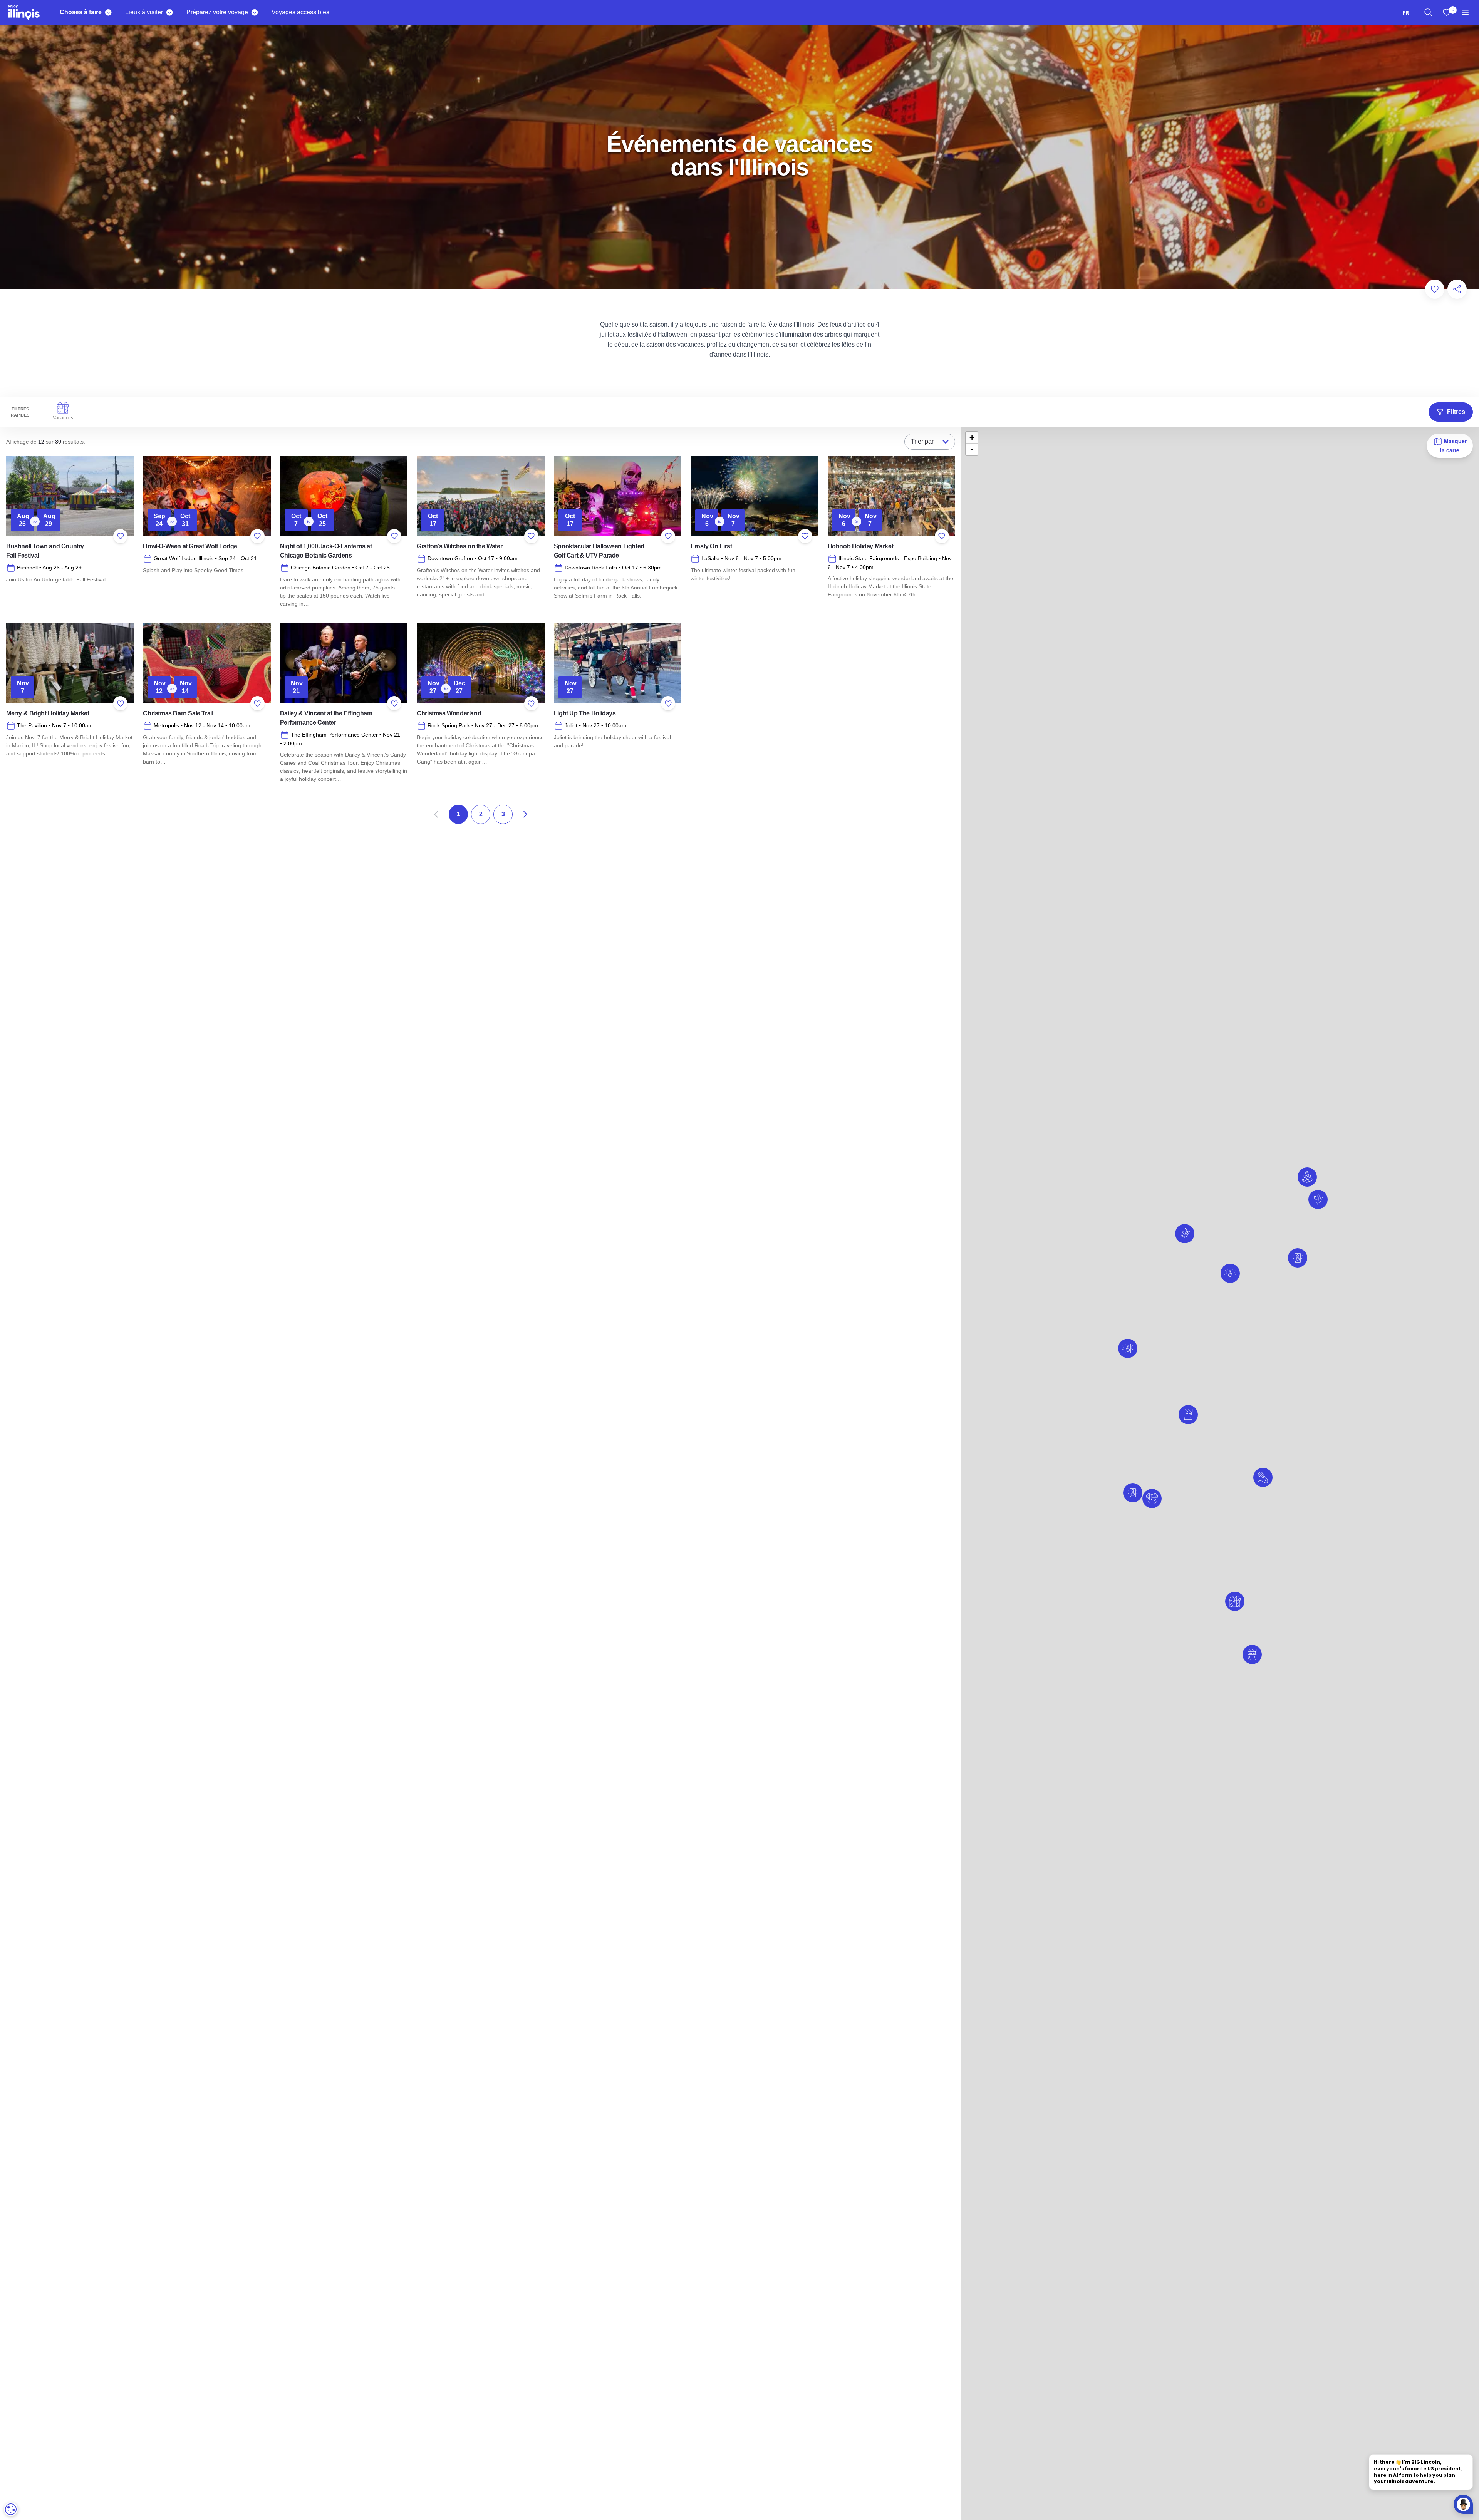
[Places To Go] (169, 12)
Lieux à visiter (144, 12)
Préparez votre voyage (217, 12)
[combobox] (1406, 13)
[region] (1428, 12)
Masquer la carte (1453, 445)
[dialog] (11, 2509)
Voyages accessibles (300, 12)
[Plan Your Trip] (254, 12)
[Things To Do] (108, 12)
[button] (1128, 1348)
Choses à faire (81, 12)
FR (1406, 13)
